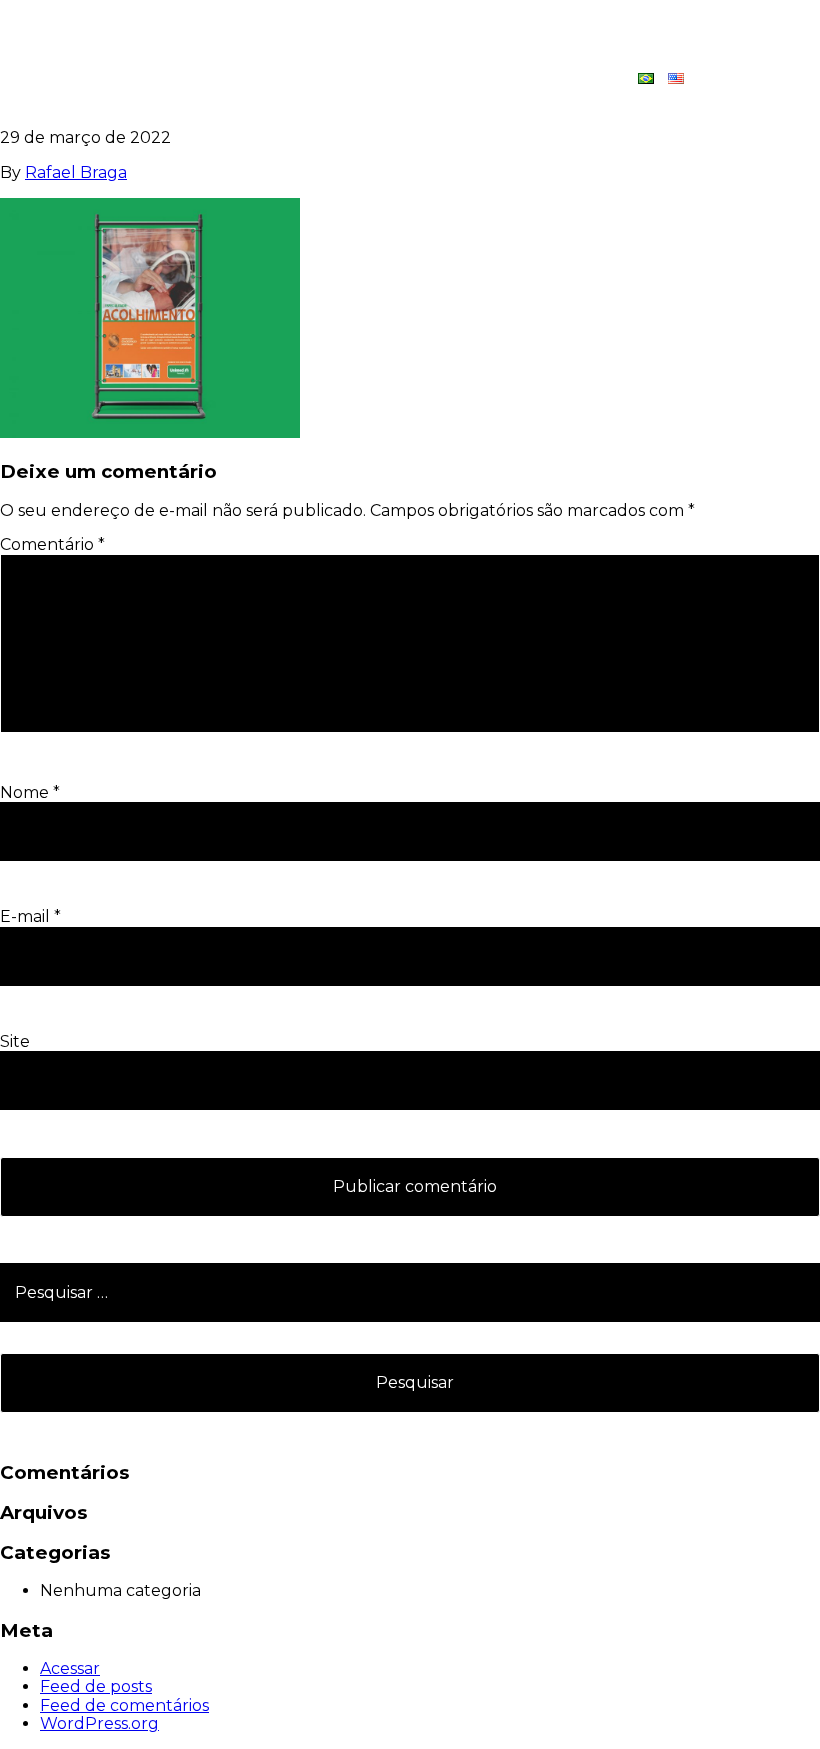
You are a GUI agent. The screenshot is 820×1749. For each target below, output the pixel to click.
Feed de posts (96, 1686)
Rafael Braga (76, 172)
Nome (30, 792)
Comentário (52, 544)
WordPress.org (99, 1723)
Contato (750, 78)
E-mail (30, 916)
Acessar (70, 1668)
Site (15, 1041)
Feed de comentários (124, 1705)
